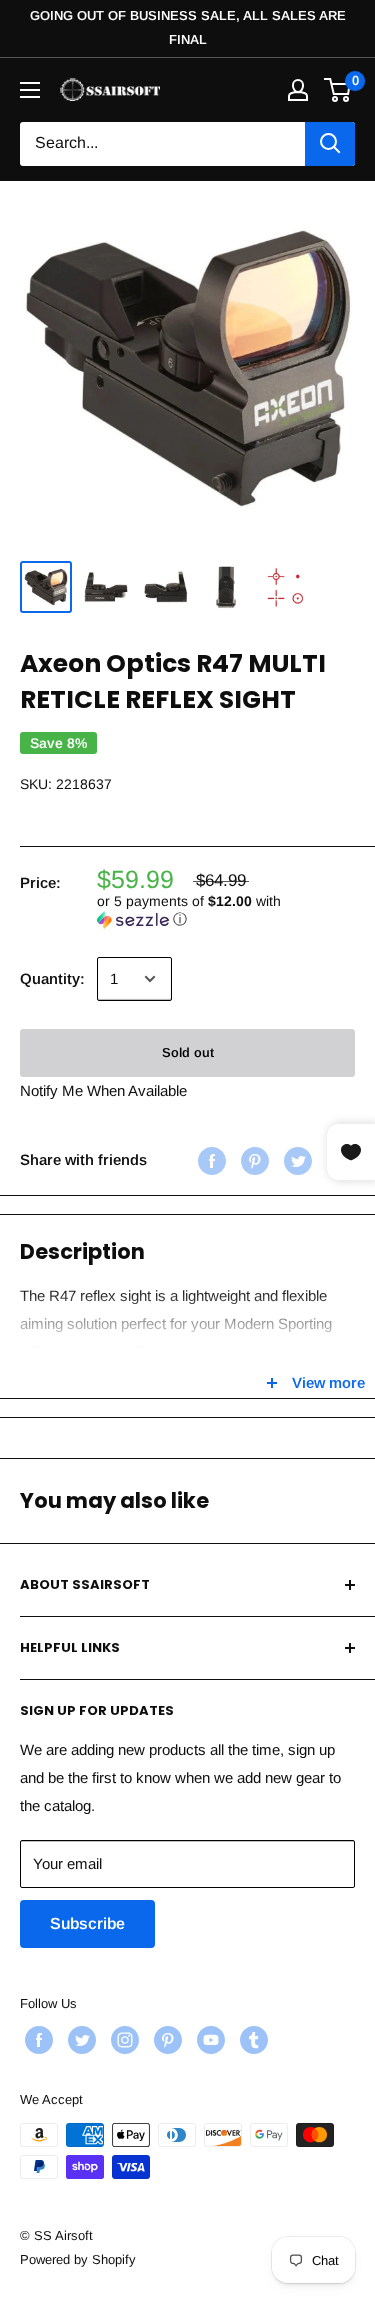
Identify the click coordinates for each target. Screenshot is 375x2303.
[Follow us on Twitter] (79, 2040)
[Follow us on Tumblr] (251, 2040)
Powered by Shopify (78, 2259)
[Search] (330, 144)
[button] (226, 910)
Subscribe (87, 1923)
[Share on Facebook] (209, 1159)
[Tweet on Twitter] (295, 1159)
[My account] (298, 90)
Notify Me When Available (103, 1090)
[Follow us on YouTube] (208, 2040)
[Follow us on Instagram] (122, 2040)
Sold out (188, 1052)
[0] (338, 90)
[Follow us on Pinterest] (165, 2040)
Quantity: (52, 978)
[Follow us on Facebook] (36, 2040)
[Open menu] (30, 90)
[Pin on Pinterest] (252, 1159)
